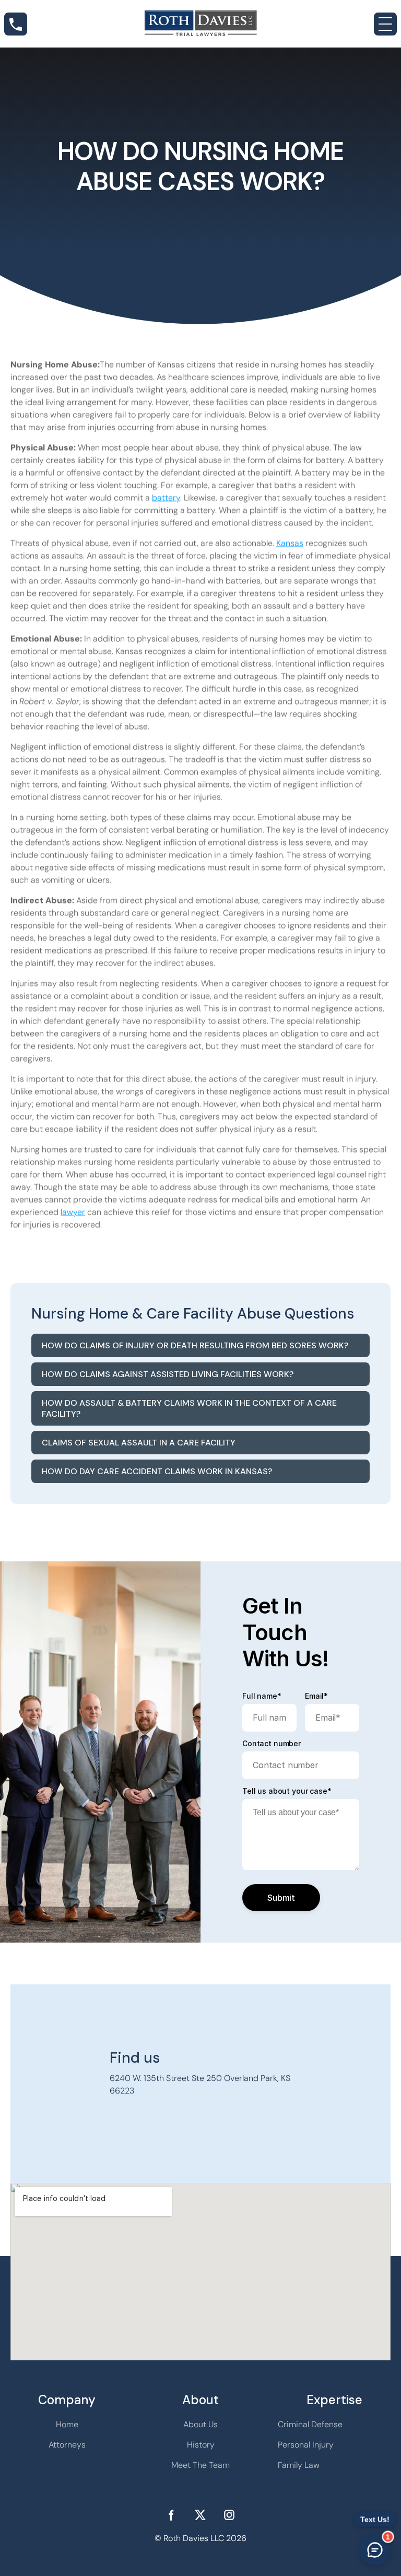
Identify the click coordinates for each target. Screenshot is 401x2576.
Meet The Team (200, 2465)
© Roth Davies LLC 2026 (200, 2538)
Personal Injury (306, 2445)
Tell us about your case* (287, 1791)
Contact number (272, 1744)
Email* (316, 1696)
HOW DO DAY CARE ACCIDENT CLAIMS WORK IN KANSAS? (157, 1471)
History (201, 2445)
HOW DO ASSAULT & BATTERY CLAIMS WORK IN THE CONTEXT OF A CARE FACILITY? (189, 1408)
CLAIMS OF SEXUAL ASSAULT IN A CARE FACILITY (139, 1443)
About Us (200, 2424)
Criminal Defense (310, 2424)
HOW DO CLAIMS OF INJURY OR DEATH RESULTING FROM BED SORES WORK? (195, 1345)
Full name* (262, 1696)
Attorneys (67, 2445)
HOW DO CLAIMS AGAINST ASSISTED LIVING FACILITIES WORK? (168, 1374)
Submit (281, 1898)
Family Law (299, 2465)
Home (67, 2424)
